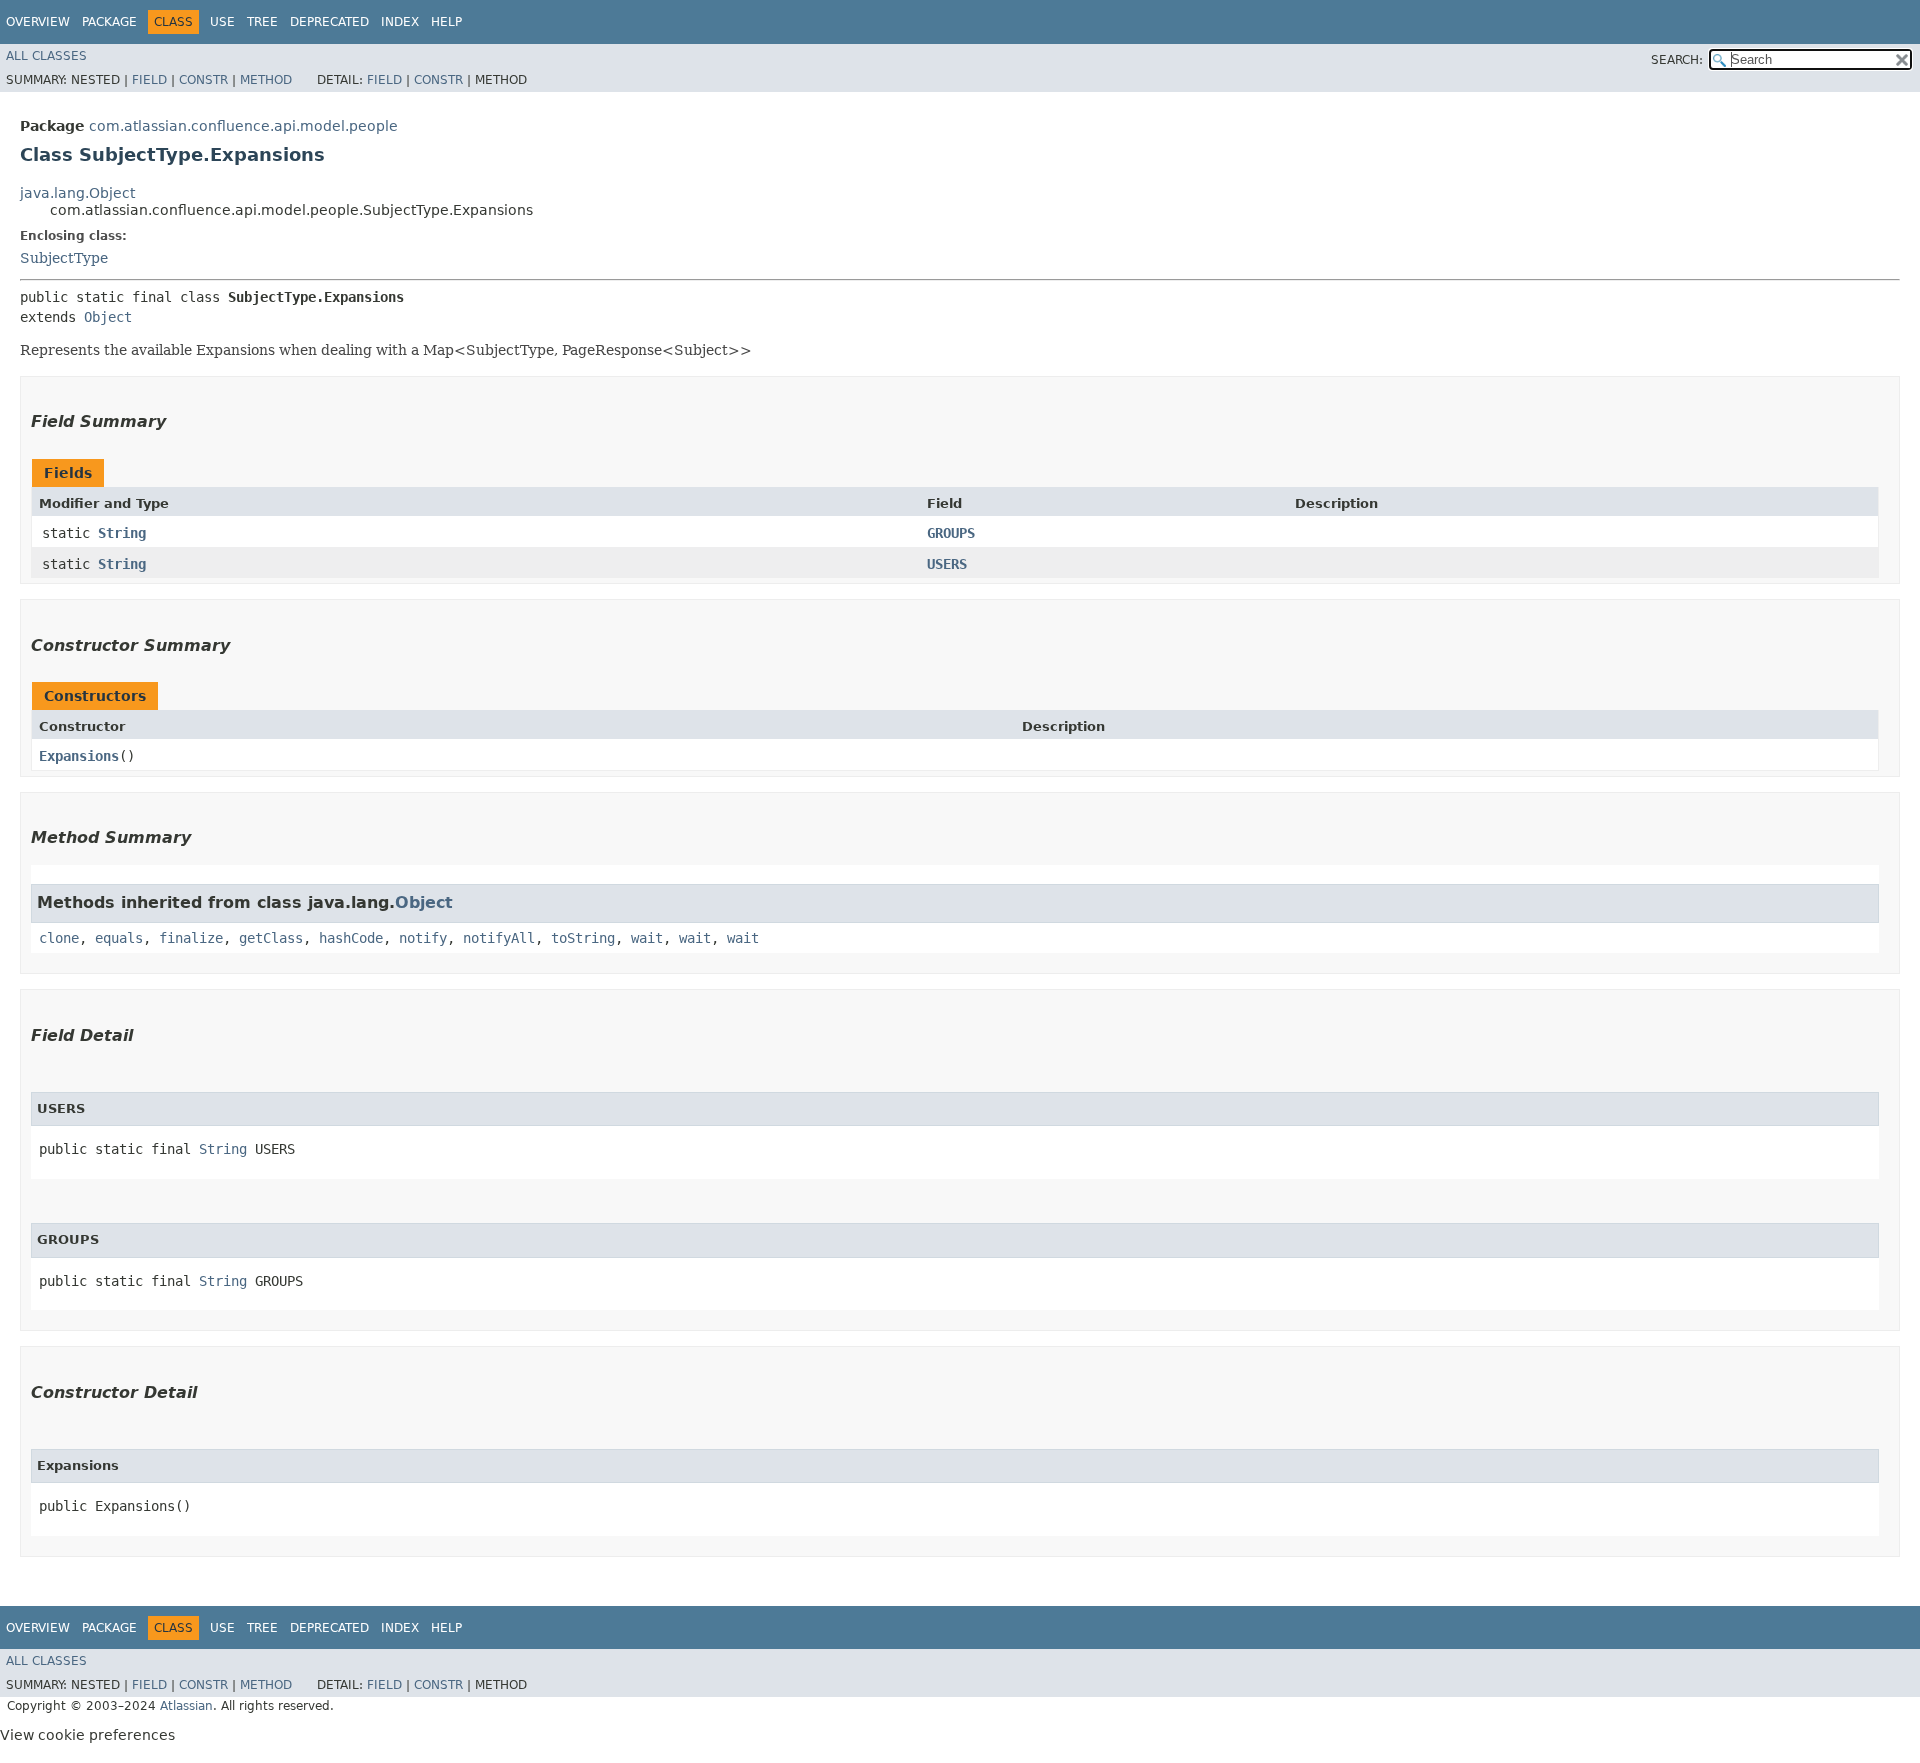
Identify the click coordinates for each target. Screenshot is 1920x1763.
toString (583, 938)
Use (222, 22)
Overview (38, 22)
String (122, 533)
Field (149, 80)
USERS (947, 564)
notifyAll (499, 938)
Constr (203, 80)
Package (109, 22)
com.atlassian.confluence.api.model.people (243, 126)
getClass (271, 938)
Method (266, 80)
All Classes (46, 56)
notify (423, 938)
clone (59, 938)
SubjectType (64, 258)
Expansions (79, 756)
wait (647, 938)
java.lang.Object (77, 193)
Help (446, 22)
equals (119, 938)
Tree (262, 22)
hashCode (351, 938)
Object (108, 317)
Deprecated (329, 22)
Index (400, 22)
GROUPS (951, 533)
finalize (191, 938)
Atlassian (186, 1706)
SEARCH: (1677, 60)
